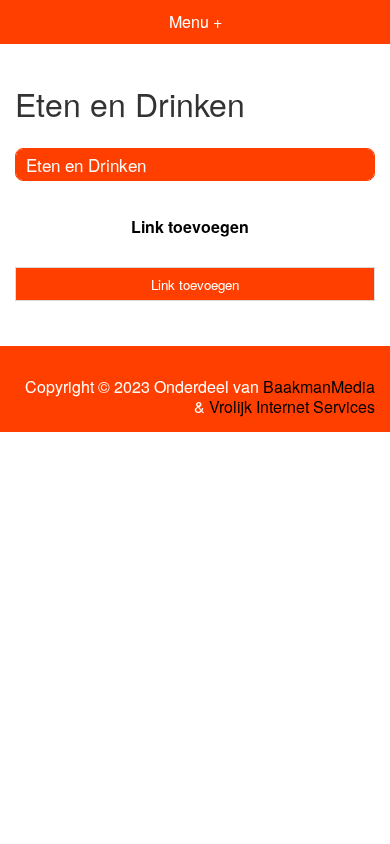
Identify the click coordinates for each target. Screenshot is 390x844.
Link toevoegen (190, 226)
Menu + (195, 21)
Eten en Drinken (86, 164)
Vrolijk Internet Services (292, 407)
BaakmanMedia (319, 387)
